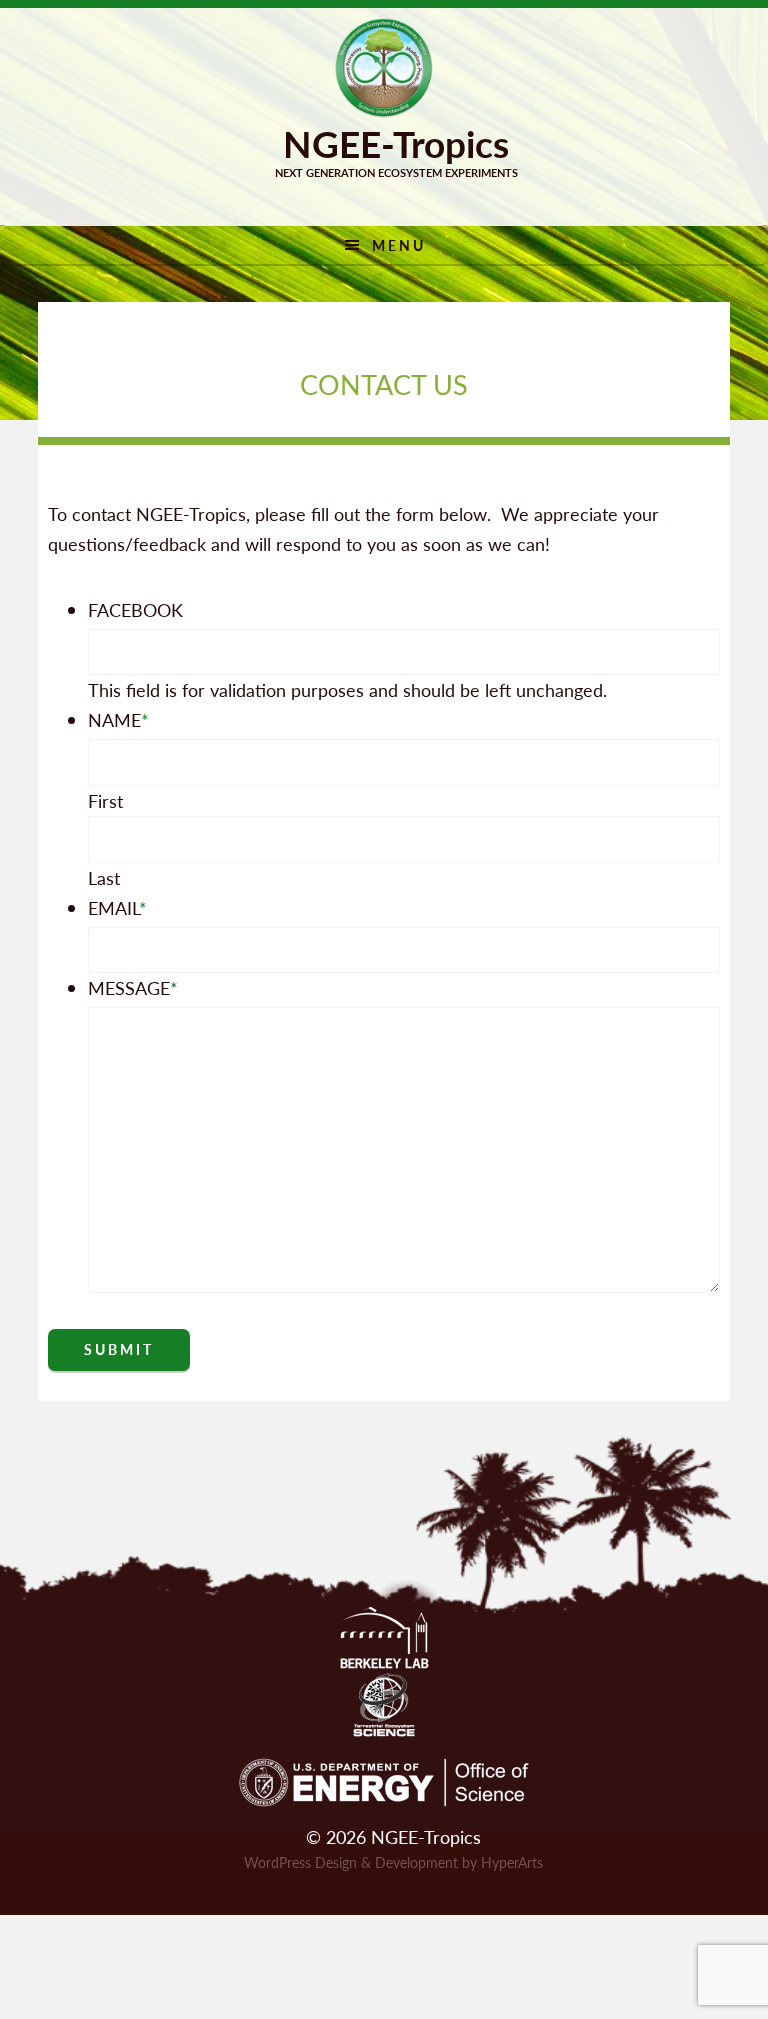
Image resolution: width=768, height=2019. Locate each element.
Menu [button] (399, 245)
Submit (119, 1349)
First (105, 800)
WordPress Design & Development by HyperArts (393, 1862)
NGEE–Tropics (384, 68)
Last (104, 877)
